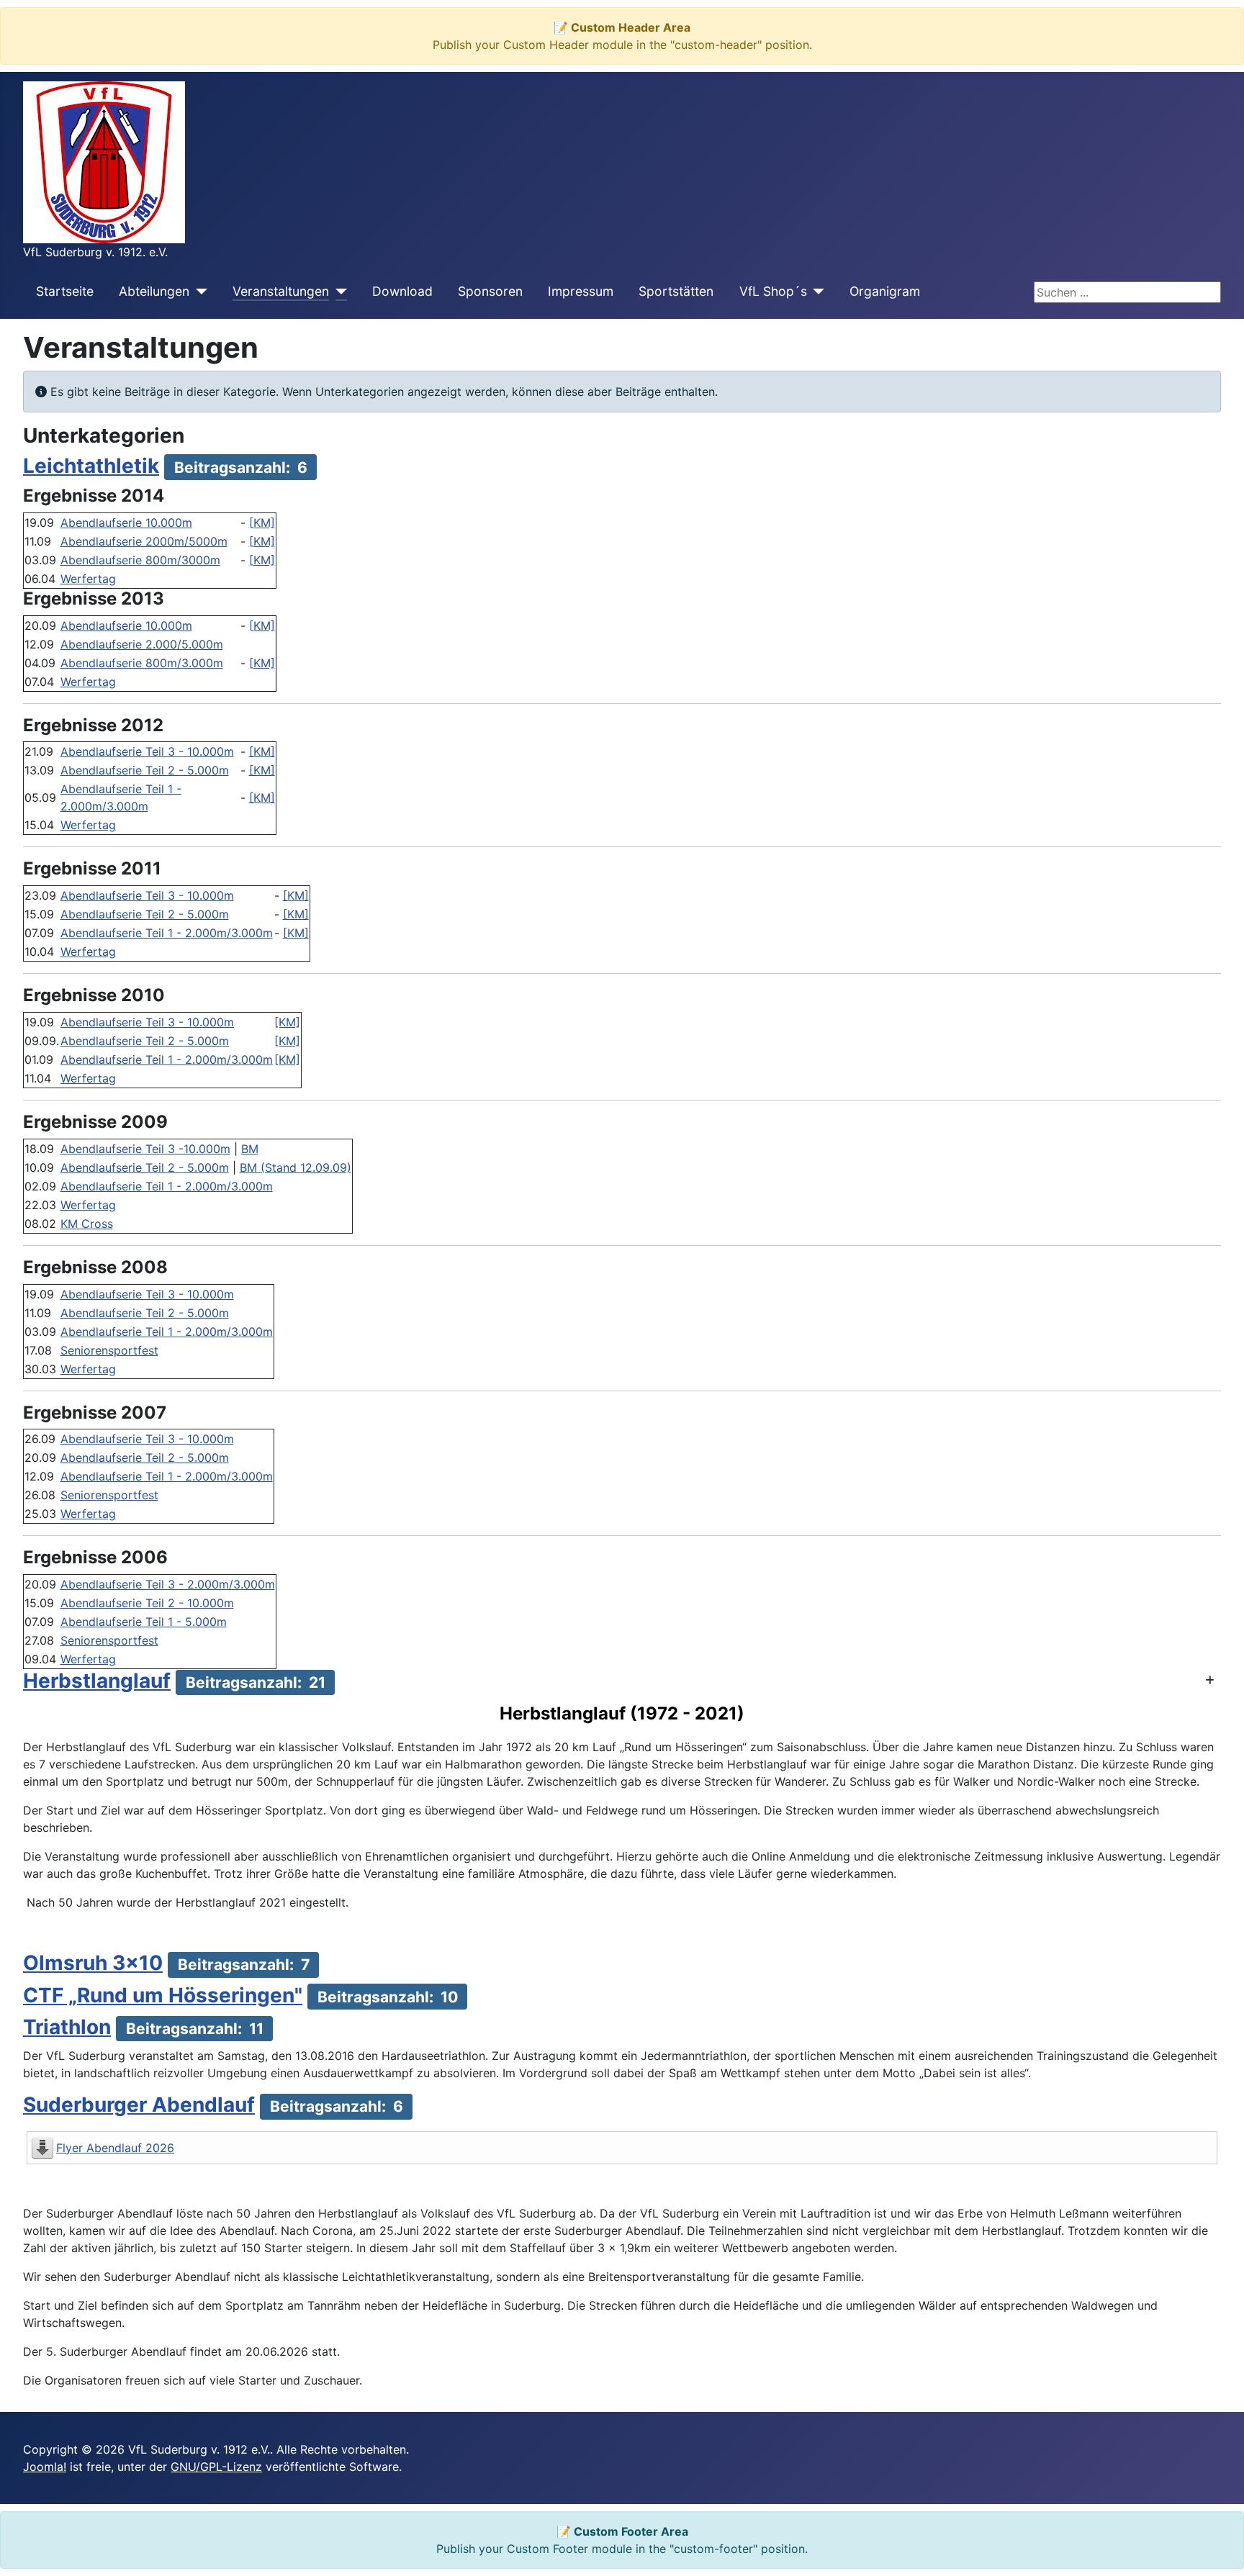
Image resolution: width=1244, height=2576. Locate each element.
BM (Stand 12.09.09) (296, 1167)
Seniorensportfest (109, 1350)
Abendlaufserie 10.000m (126, 523)
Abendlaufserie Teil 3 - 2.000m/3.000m (168, 1584)
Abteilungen (154, 291)
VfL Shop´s (773, 291)
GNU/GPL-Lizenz (216, 2467)
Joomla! (45, 2467)
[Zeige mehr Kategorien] (1210, 1680)
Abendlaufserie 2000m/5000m (144, 541)
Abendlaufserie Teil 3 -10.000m (145, 1149)
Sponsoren (490, 291)
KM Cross (87, 1224)
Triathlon (67, 2027)
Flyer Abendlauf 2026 (115, 2148)
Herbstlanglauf (97, 1681)
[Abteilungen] (198, 292)
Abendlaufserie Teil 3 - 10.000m (147, 751)
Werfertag (88, 579)
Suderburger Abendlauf (139, 2105)
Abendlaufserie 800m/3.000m (142, 663)
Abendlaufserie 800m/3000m (140, 560)
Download (402, 291)
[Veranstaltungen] (338, 292)
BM (250, 1149)
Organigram (885, 291)
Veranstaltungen (281, 291)
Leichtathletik (91, 466)
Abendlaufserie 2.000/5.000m (142, 644)
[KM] (262, 523)
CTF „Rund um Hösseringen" (163, 1995)
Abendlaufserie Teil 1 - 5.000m (144, 1622)
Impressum (581, 291)
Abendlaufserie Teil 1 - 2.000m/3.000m (167, 933)
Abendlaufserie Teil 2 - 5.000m (145, 770)
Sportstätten (676, 291)
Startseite (65, 291)
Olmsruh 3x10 (93, 1963)
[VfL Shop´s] (816, 292)
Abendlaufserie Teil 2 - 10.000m (147, 1603)
